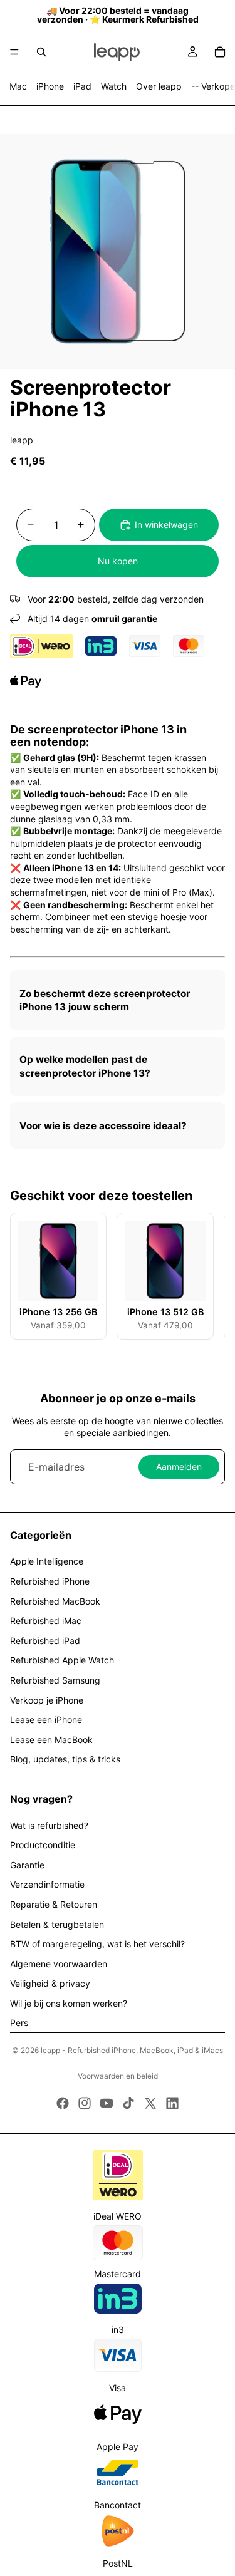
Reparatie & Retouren (54, 1904)
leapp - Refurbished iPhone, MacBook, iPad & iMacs (132, 2050)
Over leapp (159, 86)
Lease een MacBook (51, 1740)
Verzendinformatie (47, 1884)
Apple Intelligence (47, 1561)
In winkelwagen (166, 525)
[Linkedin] (172, 2103)
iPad (82, 86)
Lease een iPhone (46, 1720)
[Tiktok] (128, 2103)
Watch (114, 86)
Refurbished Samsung (55, 1680)
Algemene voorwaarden (59, 1964)
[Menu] (14, 52)
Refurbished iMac (46, 1621)
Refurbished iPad (45, 1641)
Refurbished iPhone (50, 1581)
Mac (18, 86)
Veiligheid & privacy (50, 1983)
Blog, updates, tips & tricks (65, 1759)
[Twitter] (150, 2103)
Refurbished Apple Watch (62, 1660)
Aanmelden (179, 1466)
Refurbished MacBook (55, 1601)
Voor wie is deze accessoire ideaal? (103, 1126)
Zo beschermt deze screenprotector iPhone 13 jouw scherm (105, 1001)
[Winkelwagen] (220, 52)
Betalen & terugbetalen (57, 1924)
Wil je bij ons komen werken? (69, 2003)
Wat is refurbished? (49, 1825)
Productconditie (43, 1845)
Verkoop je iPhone (47, 1700)
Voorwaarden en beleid (118, 2076)
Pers (19, 2023)
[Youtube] (107, 2103)
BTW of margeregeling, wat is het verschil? (97, 1944)
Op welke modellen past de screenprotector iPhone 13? (85, 1066)
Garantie (27, 1865)
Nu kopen (118, 561)
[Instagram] (85, 2103)
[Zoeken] (41, 52)
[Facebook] (63, 2103)
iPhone (50, 86)
